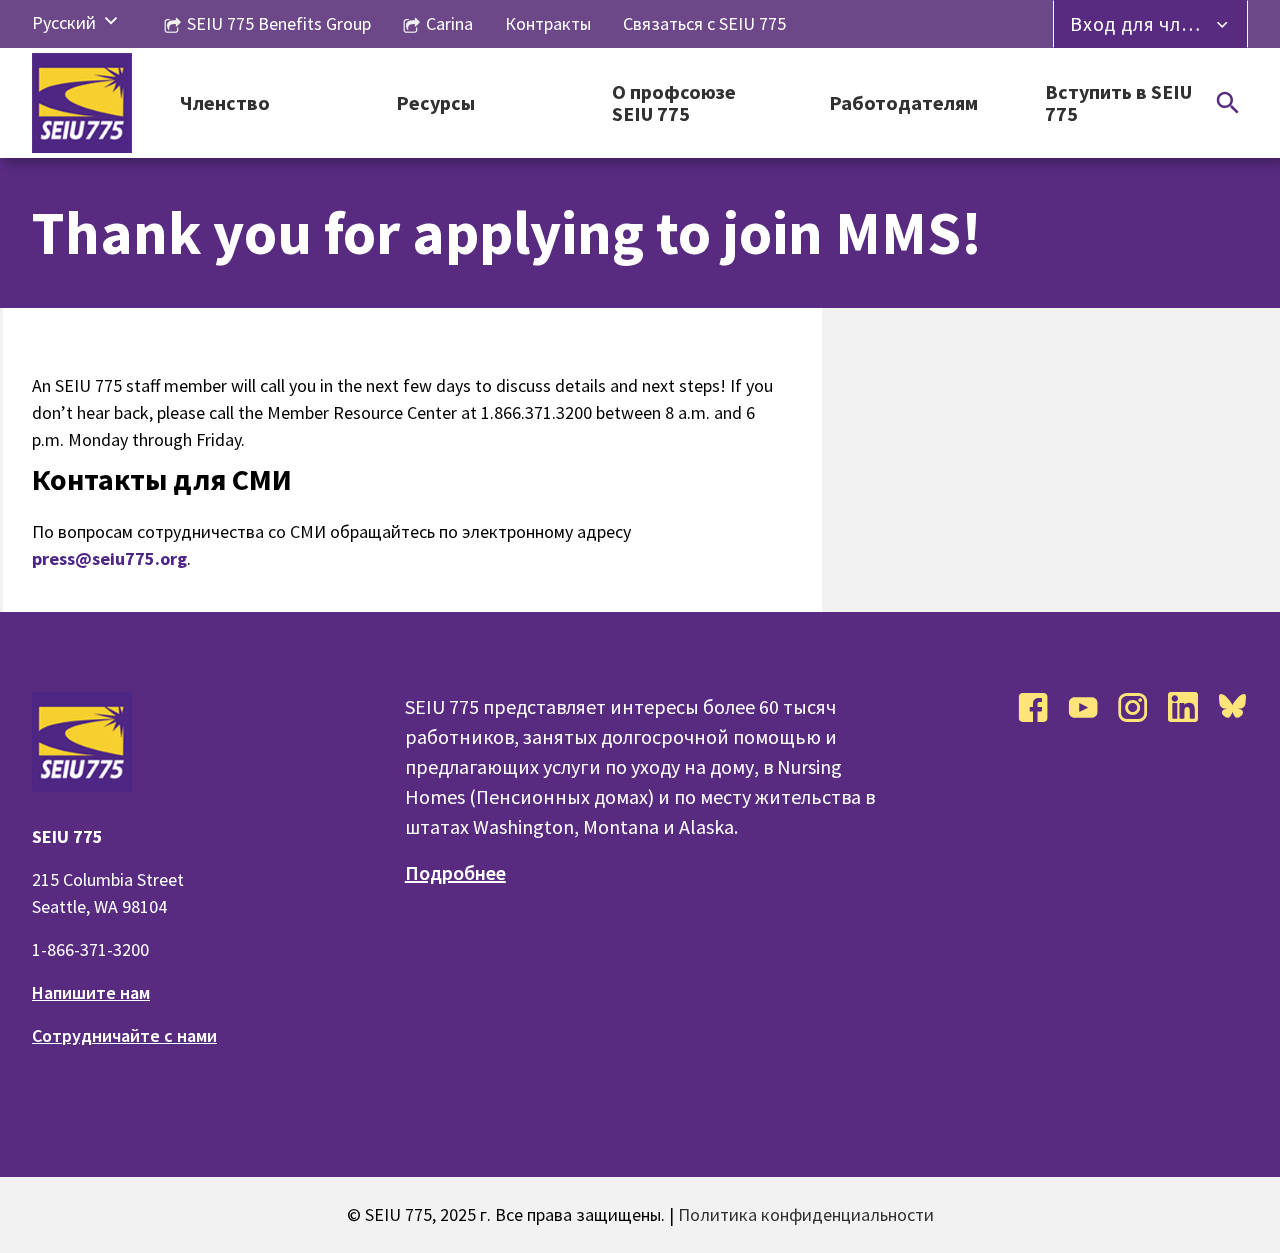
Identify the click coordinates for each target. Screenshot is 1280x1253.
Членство (225, 103)
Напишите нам (91, 992)
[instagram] (1133, 707)
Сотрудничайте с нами (124, 1035)
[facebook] (1033, 707)
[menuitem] (64, 22)
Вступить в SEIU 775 (1118, 103)
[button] (111, 22)
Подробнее (455, 872)
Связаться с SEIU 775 (704, 23)
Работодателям (903, 103)
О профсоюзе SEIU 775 (674, 103)
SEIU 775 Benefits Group (279, 23)
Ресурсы (435, 103)
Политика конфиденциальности (806, 1214)
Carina (449, 23)
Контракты (548, 23)
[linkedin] (1183, 707)
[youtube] (1083, 707)
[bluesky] (1233, 707)
